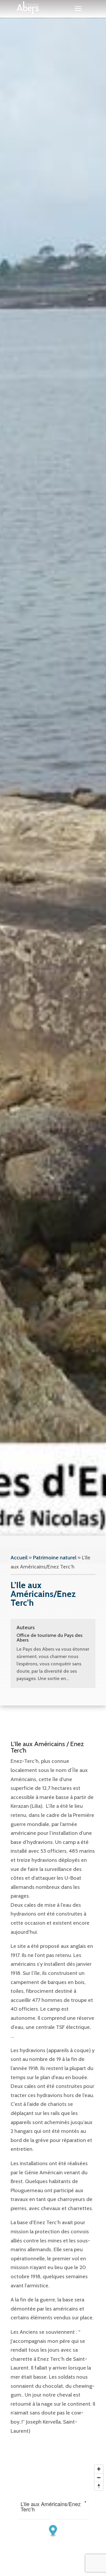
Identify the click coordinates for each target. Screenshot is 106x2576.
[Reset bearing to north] (99, 2486)
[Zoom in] (99, 2469)
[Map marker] (53, 2531)
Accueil (19, 1558)
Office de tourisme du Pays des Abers (49, 1638)
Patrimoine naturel (55, 1558)
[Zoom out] (99, 2477)
